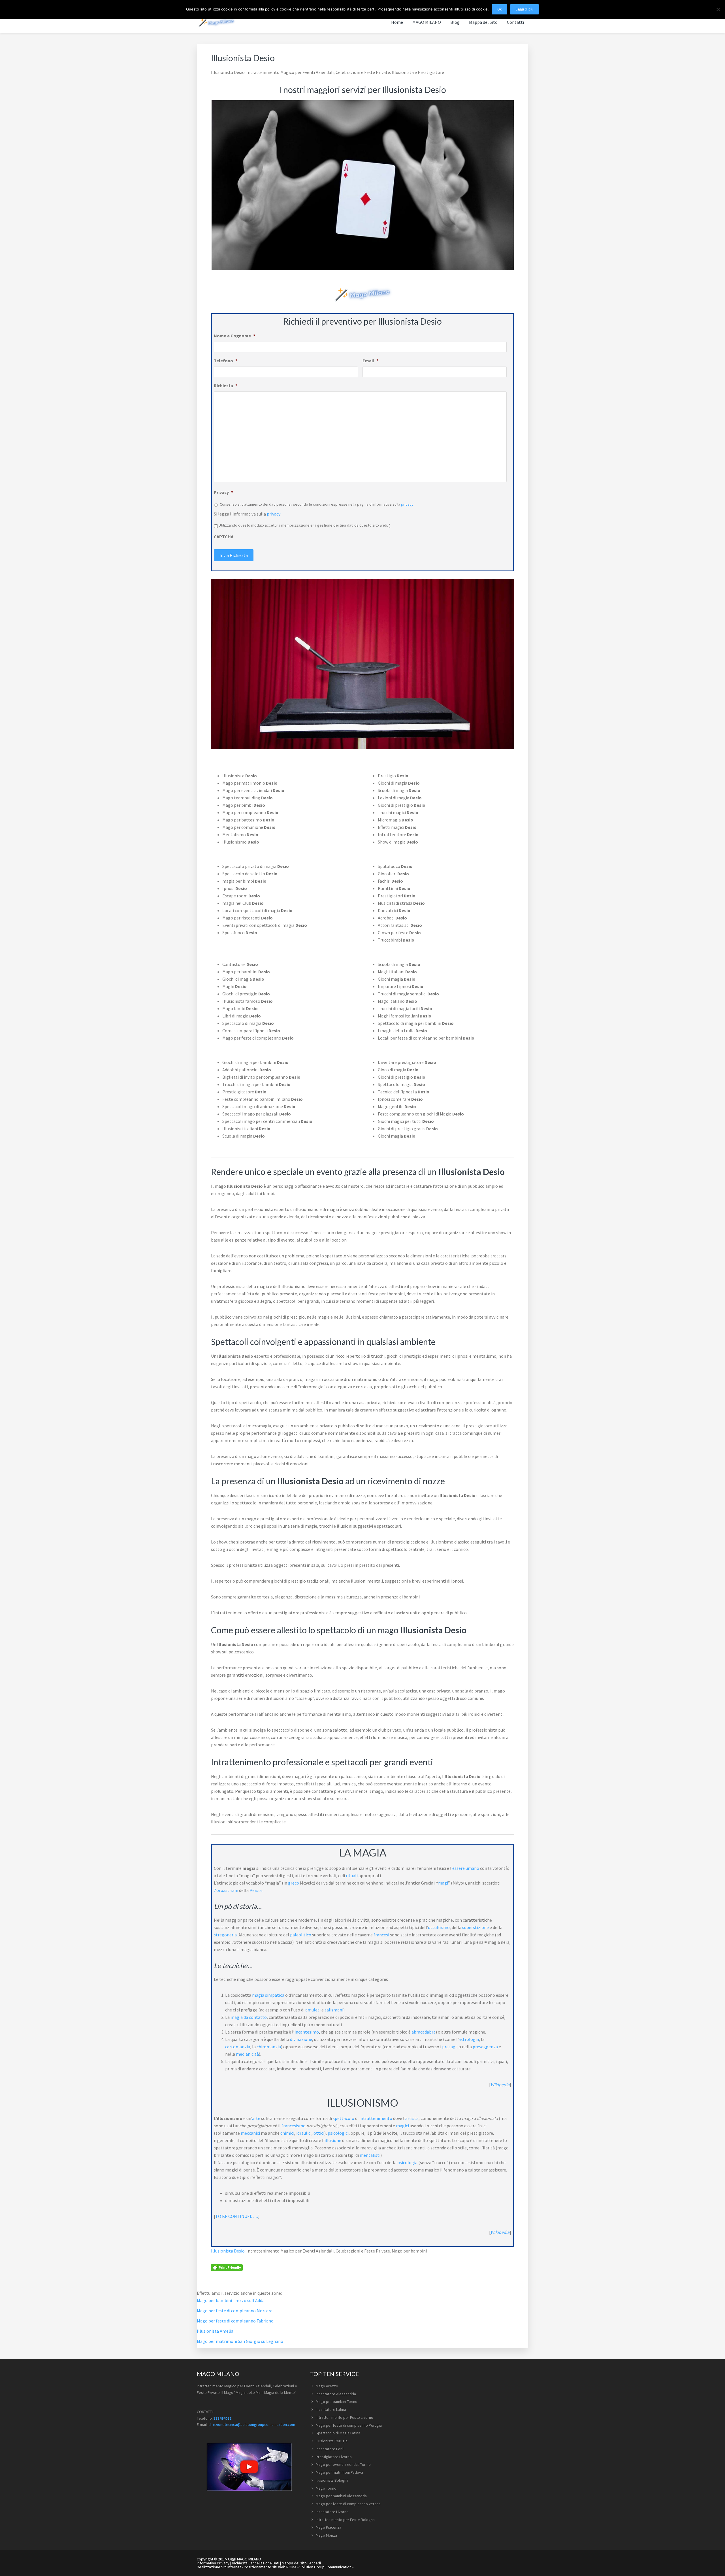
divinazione (301, 2039)
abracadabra (424, 2032)
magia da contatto (249, 2017)
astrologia (469, 2039)
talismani (334, 2010)
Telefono (226, 361)
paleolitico (301, 1935)
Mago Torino (326, 2488)
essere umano (466, 1868)
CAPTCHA (224, 537)
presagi (449, 2047)
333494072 (222, 2418)
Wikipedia (500, 2085)
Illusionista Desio (228, 2251)
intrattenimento (376, 2118)
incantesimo (307, 2032)
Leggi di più (524, 9)
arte (256, 2118)
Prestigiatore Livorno (334, 2457)
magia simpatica (268, 1995)
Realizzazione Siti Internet (219, 2567)
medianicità (247, 2054)
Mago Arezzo (327, 2386)
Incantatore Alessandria (336, 2394)
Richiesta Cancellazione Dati (256, 2563)
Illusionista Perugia (332, 2441)
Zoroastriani (226, 1890)
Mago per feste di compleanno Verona (348, 2504)
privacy (407, 504)
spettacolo (344, 2118)
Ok (499, 9)
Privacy (223, 492)
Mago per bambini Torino (337, 2402)
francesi (381, 1935)
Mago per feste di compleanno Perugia (349, 2425)
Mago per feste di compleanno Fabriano (235, 2321)
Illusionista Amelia (215, 2331)
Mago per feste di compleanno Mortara (235, 2311)
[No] (718, 9)
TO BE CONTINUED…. (237, 2216)
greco (294, 1883)
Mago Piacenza (329, 2527)
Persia (256, 1890)
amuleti (313, 2010)
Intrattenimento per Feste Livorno (345, 2417)
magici (402, 2126)
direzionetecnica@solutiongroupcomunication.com (252, 2424)
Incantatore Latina (331, 2409)
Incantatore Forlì (330, 2449)
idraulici (304, 2133)
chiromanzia (269, 2047)
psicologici (338, 2133)
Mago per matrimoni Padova (339, 2472)
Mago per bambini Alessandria (341, 2496)
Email (370, 361)
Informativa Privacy (213, 2563)
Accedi (315, 2563)
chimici (287, 2133)
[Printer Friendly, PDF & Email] (227, 2267)
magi (443, 1883)
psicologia (407, 2162)
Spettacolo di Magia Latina (338, 2433)
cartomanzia (238, 2047)
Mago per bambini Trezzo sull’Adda (231, 2300)
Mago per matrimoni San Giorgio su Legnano (240, 2341)
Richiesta (226, 386)
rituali (352, 1875)
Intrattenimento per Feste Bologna (345, 2520)
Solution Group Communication (325, 2567)
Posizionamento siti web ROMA (270, 2567)
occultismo (439, 1927)
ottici (319, 2133)
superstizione (475, 1927)
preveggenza (485, 2047)
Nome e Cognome (234, 336)
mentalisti (370, 2155)
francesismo (294, 2126)
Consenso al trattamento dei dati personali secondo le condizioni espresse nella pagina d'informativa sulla (317, 504)
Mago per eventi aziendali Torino (343, 2464)
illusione (333, 2140)
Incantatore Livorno (332, 2512)
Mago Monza (326, 2535)
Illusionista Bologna (332, 2480)
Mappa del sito (294, 2563)
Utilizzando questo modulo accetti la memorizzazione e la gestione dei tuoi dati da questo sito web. (305, 525)
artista (412, 2118)
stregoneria (225, 1935)
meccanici (250, 2133)
